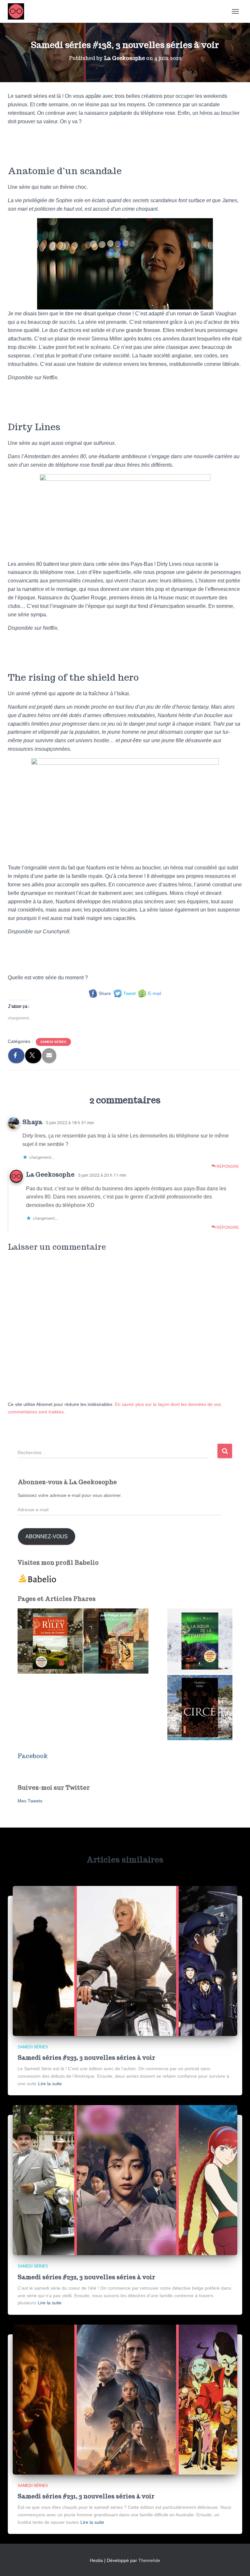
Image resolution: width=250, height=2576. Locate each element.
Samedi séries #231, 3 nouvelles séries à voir (86, 2496)
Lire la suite (50, 2084)
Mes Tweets (30, 1801)
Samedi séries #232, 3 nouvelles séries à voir (86, 2277)
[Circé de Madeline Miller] (200, 1708)
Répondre (227, 1167)
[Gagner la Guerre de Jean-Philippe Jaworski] (116, 1641)
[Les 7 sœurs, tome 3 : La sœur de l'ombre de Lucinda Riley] (50, 1641)
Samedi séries (53, 1042)
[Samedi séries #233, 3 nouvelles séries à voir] (125, 1961)
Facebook (33, 1756)
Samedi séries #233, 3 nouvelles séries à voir (86, 2058)
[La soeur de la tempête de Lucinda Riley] (200, 1641)
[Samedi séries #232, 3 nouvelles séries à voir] (125, 2180)
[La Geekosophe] (18, 11)
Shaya (32, 1122)
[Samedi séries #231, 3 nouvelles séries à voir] (125, 2399)
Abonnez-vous (47, 1537)
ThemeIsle (149, 2560)
